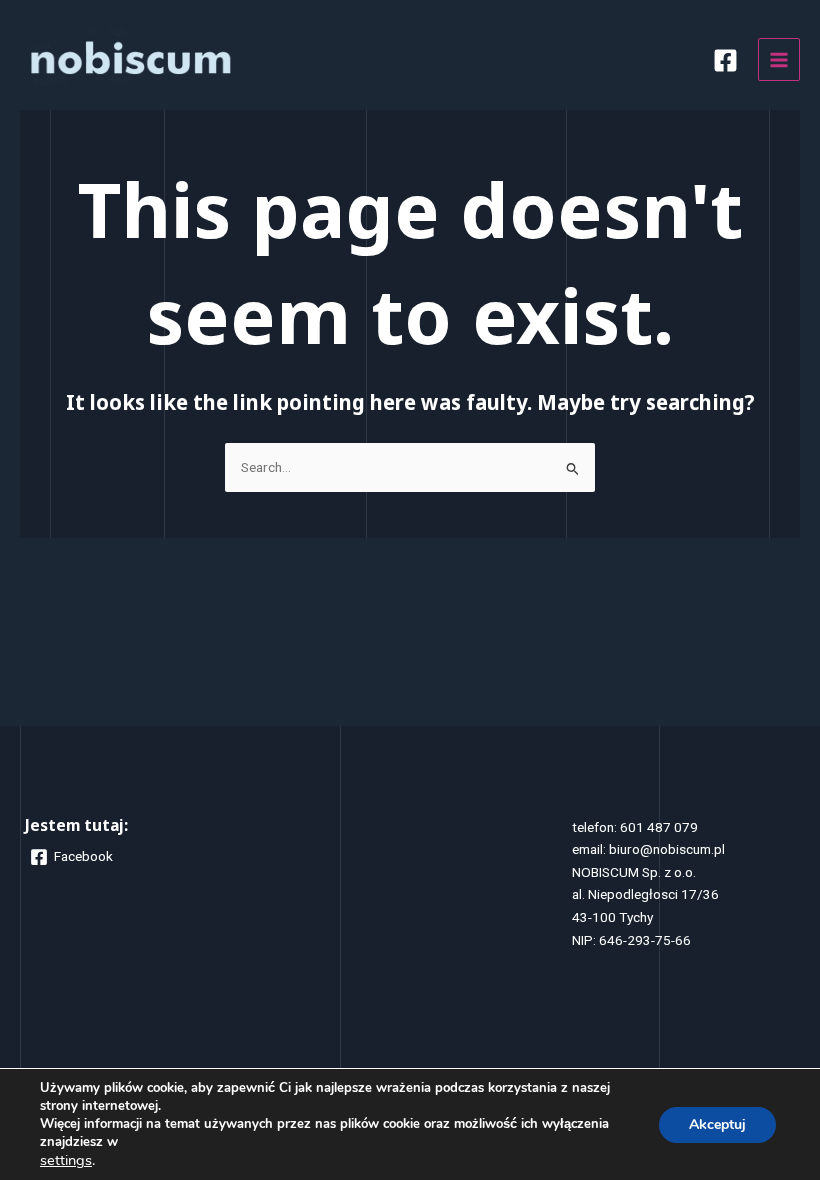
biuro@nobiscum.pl (667, 849)
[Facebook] (725, 60)
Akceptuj (717, 1124)
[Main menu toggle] (779, 59)
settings (66, 1160)
